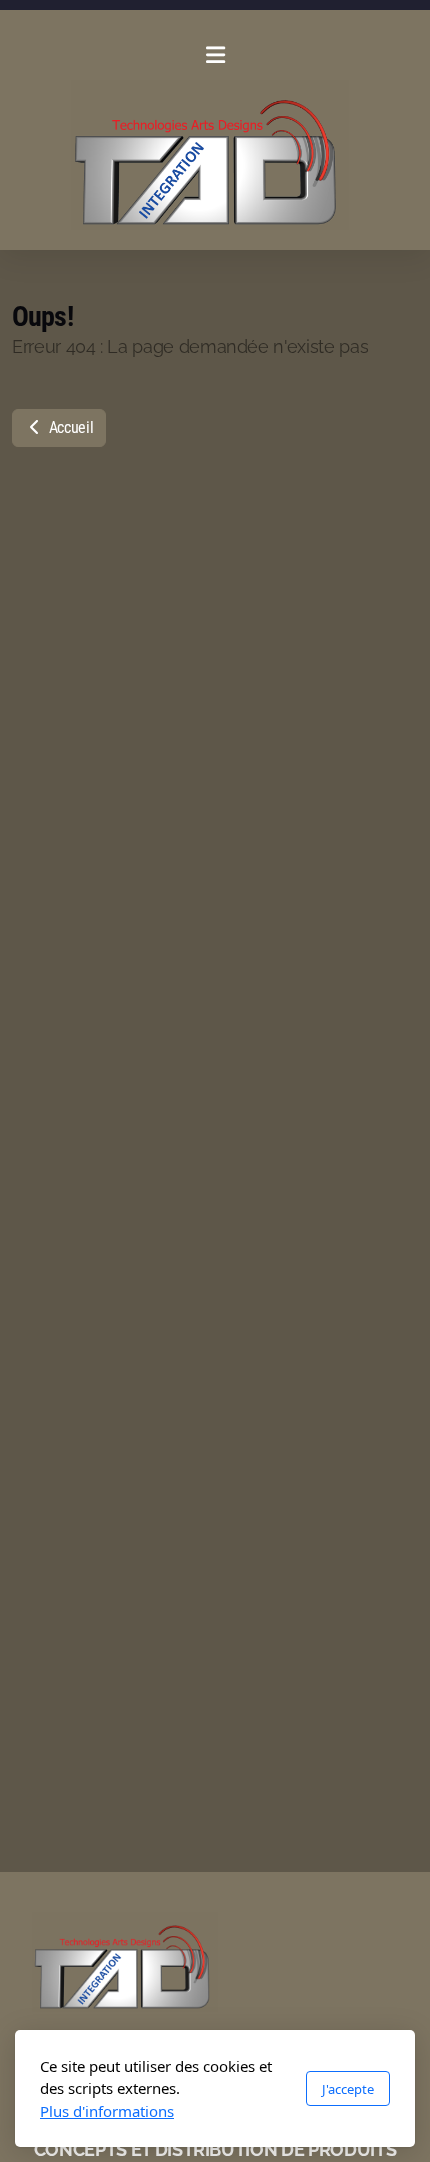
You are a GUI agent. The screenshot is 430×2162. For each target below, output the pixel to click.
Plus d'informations (107, 2111)
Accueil (69, 427)
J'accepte (348, 2089)
